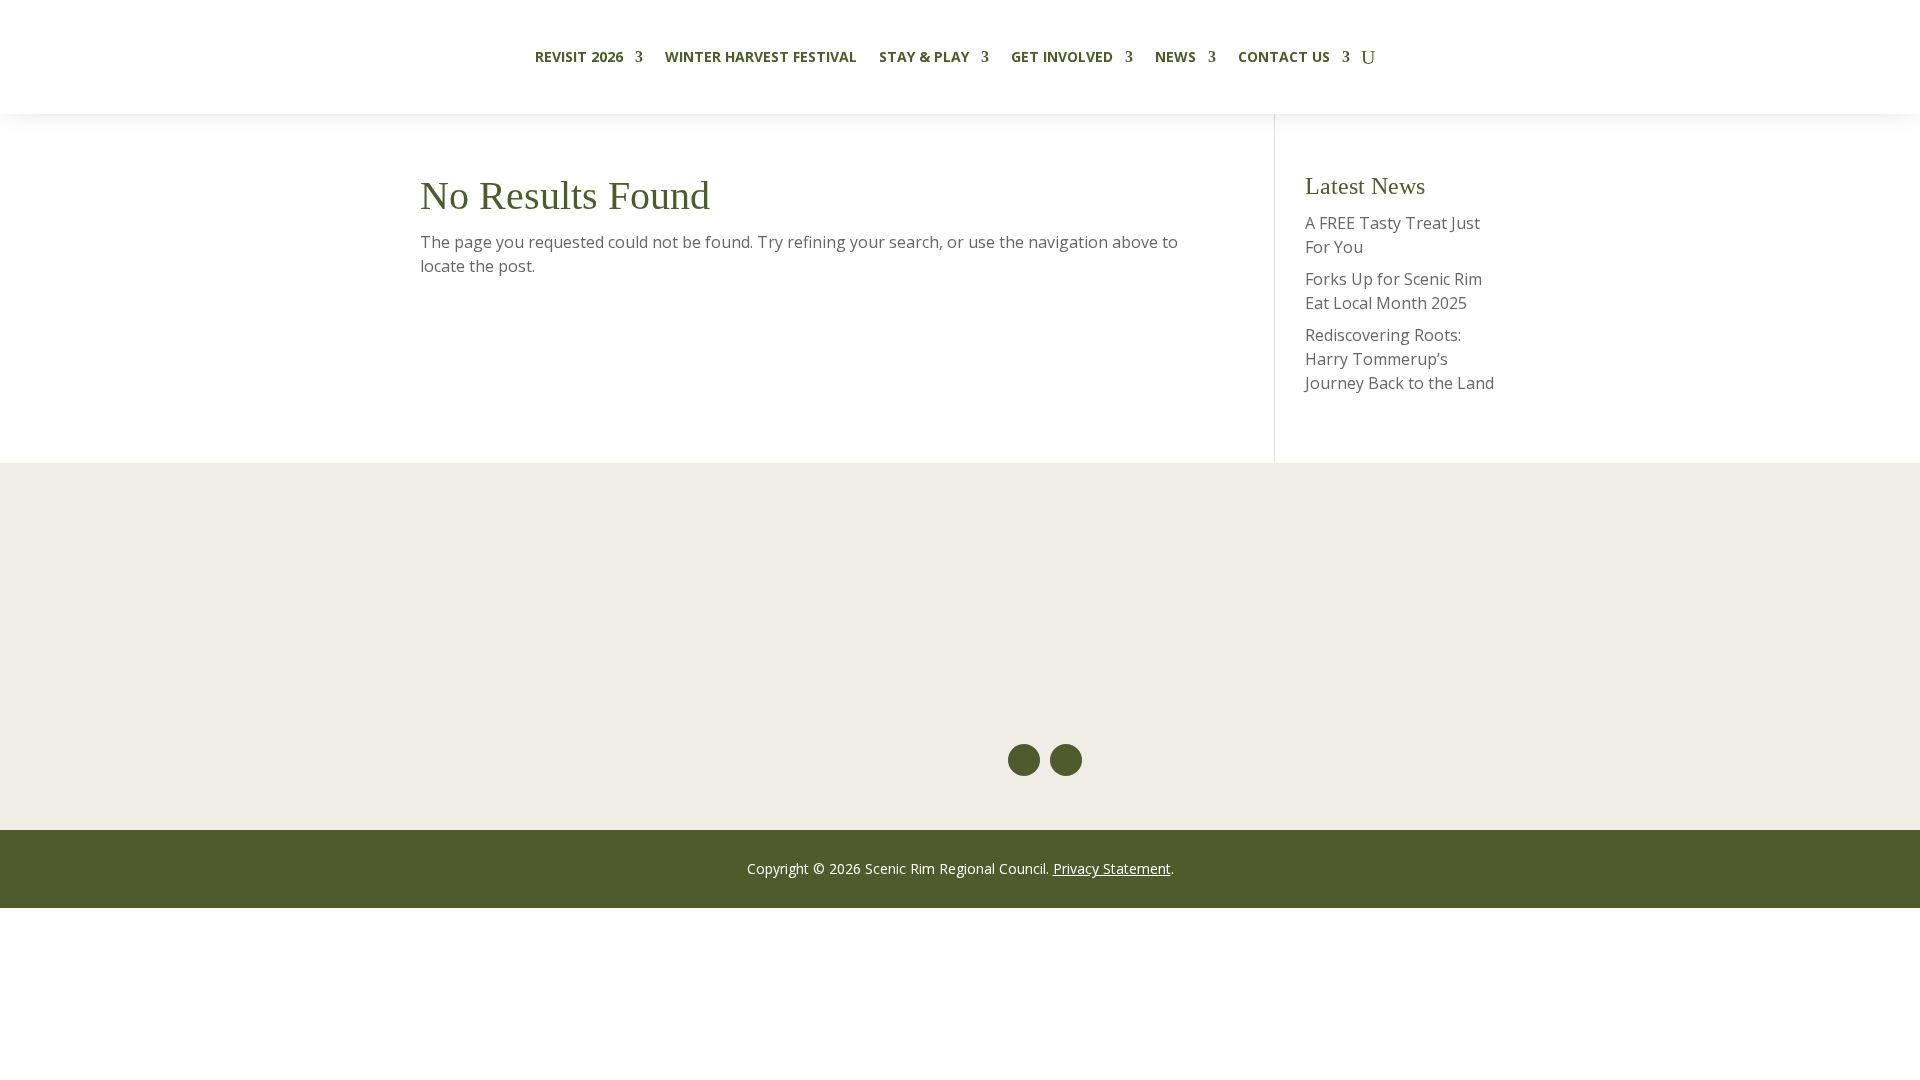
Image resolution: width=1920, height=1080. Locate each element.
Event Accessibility (163, 708)
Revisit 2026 (579, 56)
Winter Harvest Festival (761, 56)
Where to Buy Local (625, 668)
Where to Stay (605, 588)
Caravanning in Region (637, 708)
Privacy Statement (1112, 868)
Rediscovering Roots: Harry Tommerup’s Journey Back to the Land (1399, 359)
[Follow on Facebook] (1066, 760)
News (1175, 56)
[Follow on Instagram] (1024, 760)
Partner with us (1066, 708)
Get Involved (1062, 56)
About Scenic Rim (1072, 588)
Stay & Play (924, 56)
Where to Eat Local (622, 628)
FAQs (1027, 628)
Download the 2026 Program (204, 628)
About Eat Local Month (182, 588)
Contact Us (1284, 56)
